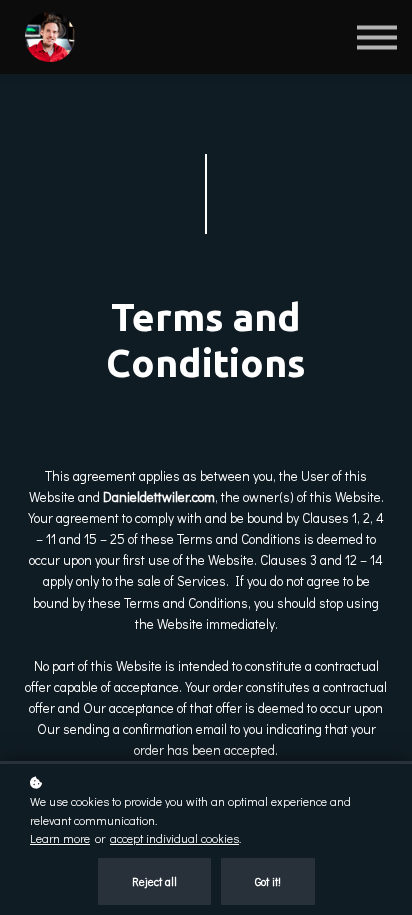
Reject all (154, 881)
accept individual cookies (174, 838)
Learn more (60, 838)
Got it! (268, 881)
